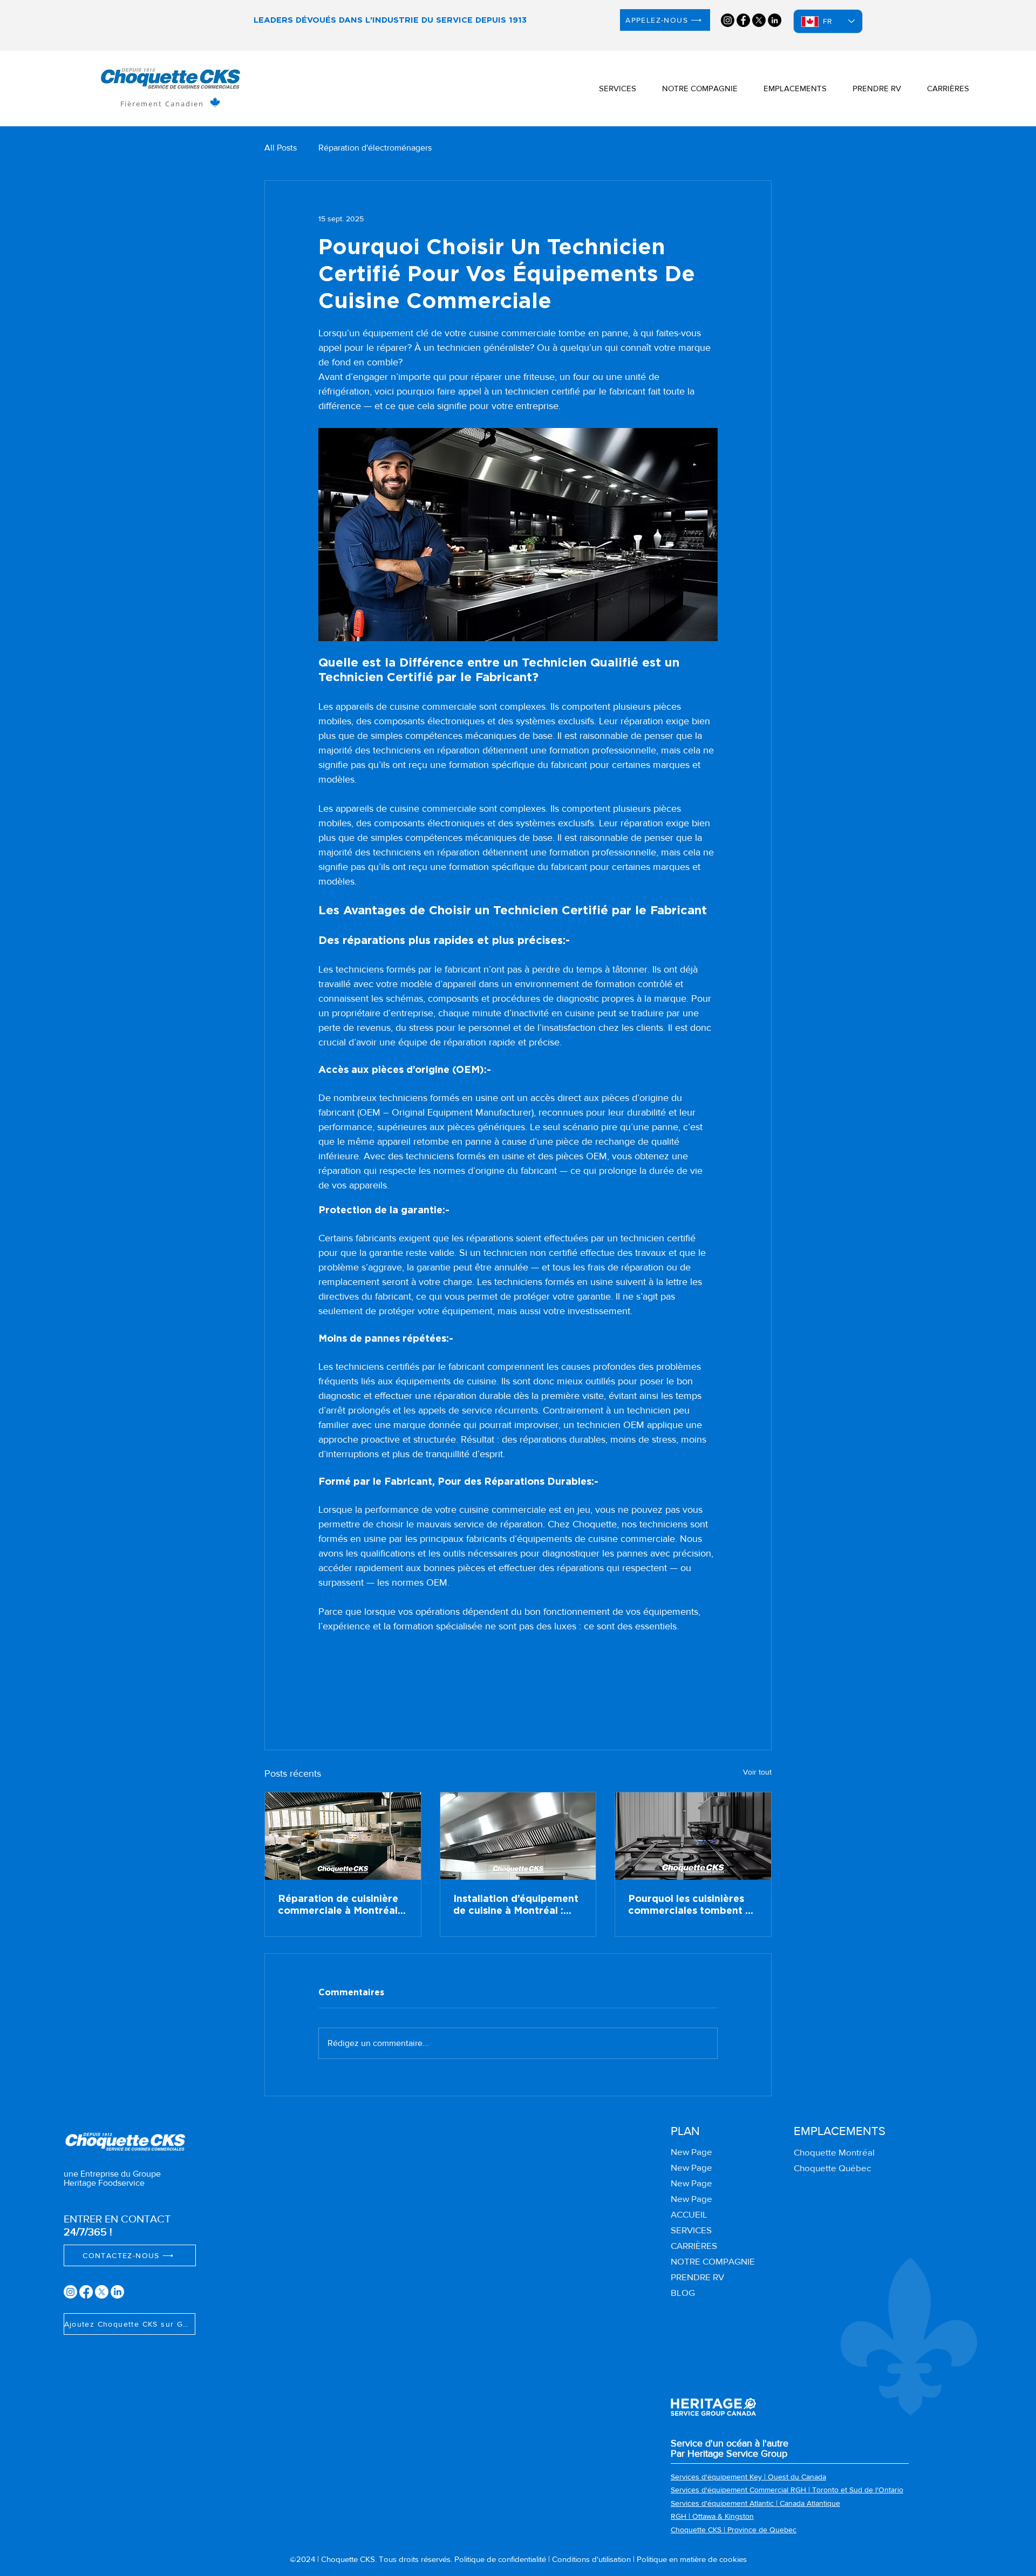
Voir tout (757, 1772)
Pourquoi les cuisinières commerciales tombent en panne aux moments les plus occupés (693, 1906)
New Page (691, 2152)
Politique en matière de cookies (692, 2559)
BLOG (683, 2292)
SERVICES (691, 2230)
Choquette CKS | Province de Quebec (734, 2530)
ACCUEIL (689, 2214)
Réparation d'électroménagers (375, 148)
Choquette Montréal (834, 2152)
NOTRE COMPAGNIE (713, 2261)
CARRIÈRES (694, 2245)
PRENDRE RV (697, 2277)
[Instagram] (728, 20)
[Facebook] (743, 20)
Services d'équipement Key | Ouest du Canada (748, 2477)
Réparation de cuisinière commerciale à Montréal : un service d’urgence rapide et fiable (340, 1906)
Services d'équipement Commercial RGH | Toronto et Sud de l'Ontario (787, 2490)
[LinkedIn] (775, 20)
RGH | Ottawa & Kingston (712, 2516)
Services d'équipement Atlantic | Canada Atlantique (755, 2503)
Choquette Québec (832, 2168)
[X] (759, 20)
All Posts (281, 148)
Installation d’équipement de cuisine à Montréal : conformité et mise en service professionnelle (516, 1906)
